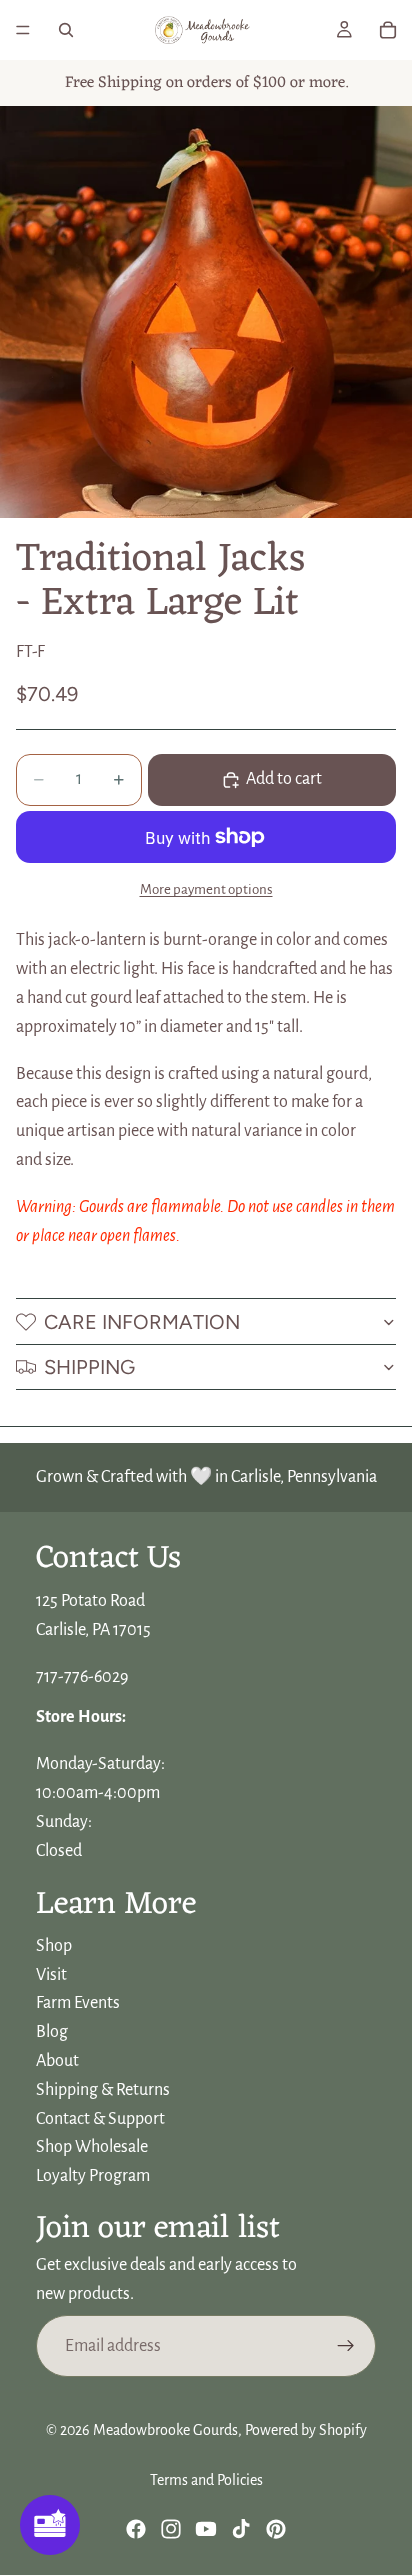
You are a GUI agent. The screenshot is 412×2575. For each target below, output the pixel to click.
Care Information (142, 1322)
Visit (51, 1974)
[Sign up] (346, 2346)
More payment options (206, 889)
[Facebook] (136, 2529)
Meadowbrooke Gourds (165, 2430)
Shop (54, 1946)
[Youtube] (206, 2529)
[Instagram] (171, 2529)
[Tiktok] (241, 2529)
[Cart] (388, 30)
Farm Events (78, 2003)
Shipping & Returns (103, 2090)
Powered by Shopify (306, 2430)
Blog (52, 2032)
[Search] (66, 30)
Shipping (89, 1367)
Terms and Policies (206, 2480)
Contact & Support (100, 2118)
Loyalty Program (93, 2176)
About (57, 2061)
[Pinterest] (276, 2529)
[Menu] (23, 30)
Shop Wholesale (92, 2147)
